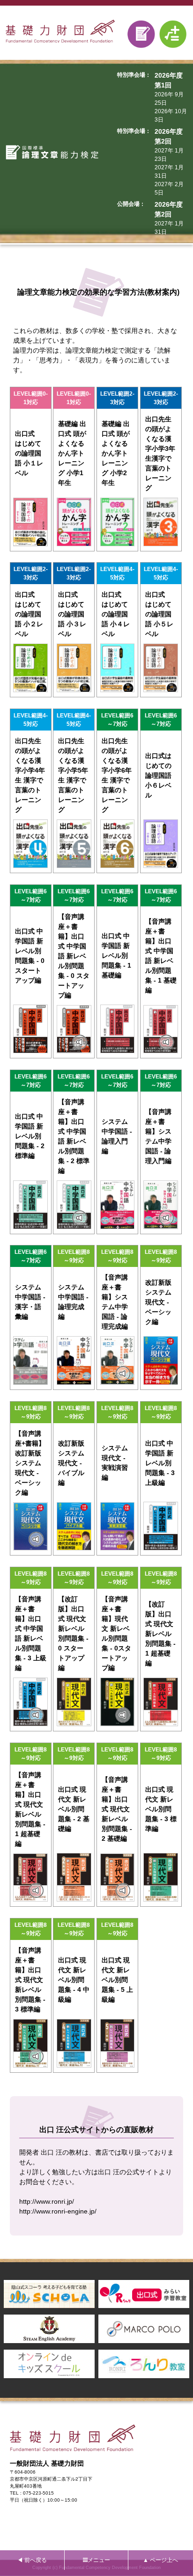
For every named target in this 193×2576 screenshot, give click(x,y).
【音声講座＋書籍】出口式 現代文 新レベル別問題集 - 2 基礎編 (117, 1809)
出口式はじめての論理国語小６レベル (158, 775)
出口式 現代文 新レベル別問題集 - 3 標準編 (161, 1809)
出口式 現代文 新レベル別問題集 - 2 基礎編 (74, 1809)
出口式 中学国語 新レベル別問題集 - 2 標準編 (30, 1136)
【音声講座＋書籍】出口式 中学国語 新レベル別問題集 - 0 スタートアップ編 (74, 956)
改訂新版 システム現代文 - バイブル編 (71, 1463)
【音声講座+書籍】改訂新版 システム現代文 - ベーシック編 (30, 1463)
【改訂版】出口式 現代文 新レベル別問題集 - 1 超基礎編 (160, 1634)
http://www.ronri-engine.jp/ (58, 2211)
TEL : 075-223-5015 (32, 2493)
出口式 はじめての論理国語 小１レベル (29, 453)
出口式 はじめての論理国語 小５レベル (159, 614)
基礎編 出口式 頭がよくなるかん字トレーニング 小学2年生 (116, 453)
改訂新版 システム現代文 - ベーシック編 (158, 1302)
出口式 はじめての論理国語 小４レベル (116, 614)
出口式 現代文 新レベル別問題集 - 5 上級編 (117, 1980)
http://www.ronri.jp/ (47, 2201)
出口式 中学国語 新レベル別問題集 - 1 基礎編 (116, 955)
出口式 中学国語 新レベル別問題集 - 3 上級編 (160, 1463)
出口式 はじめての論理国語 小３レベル (72, 614)
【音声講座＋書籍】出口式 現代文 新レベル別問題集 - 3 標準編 (30, 1980)
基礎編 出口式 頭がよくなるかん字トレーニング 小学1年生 (72, 453)
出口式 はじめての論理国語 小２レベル (29, 614)
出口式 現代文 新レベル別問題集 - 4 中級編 (74, 1980)
